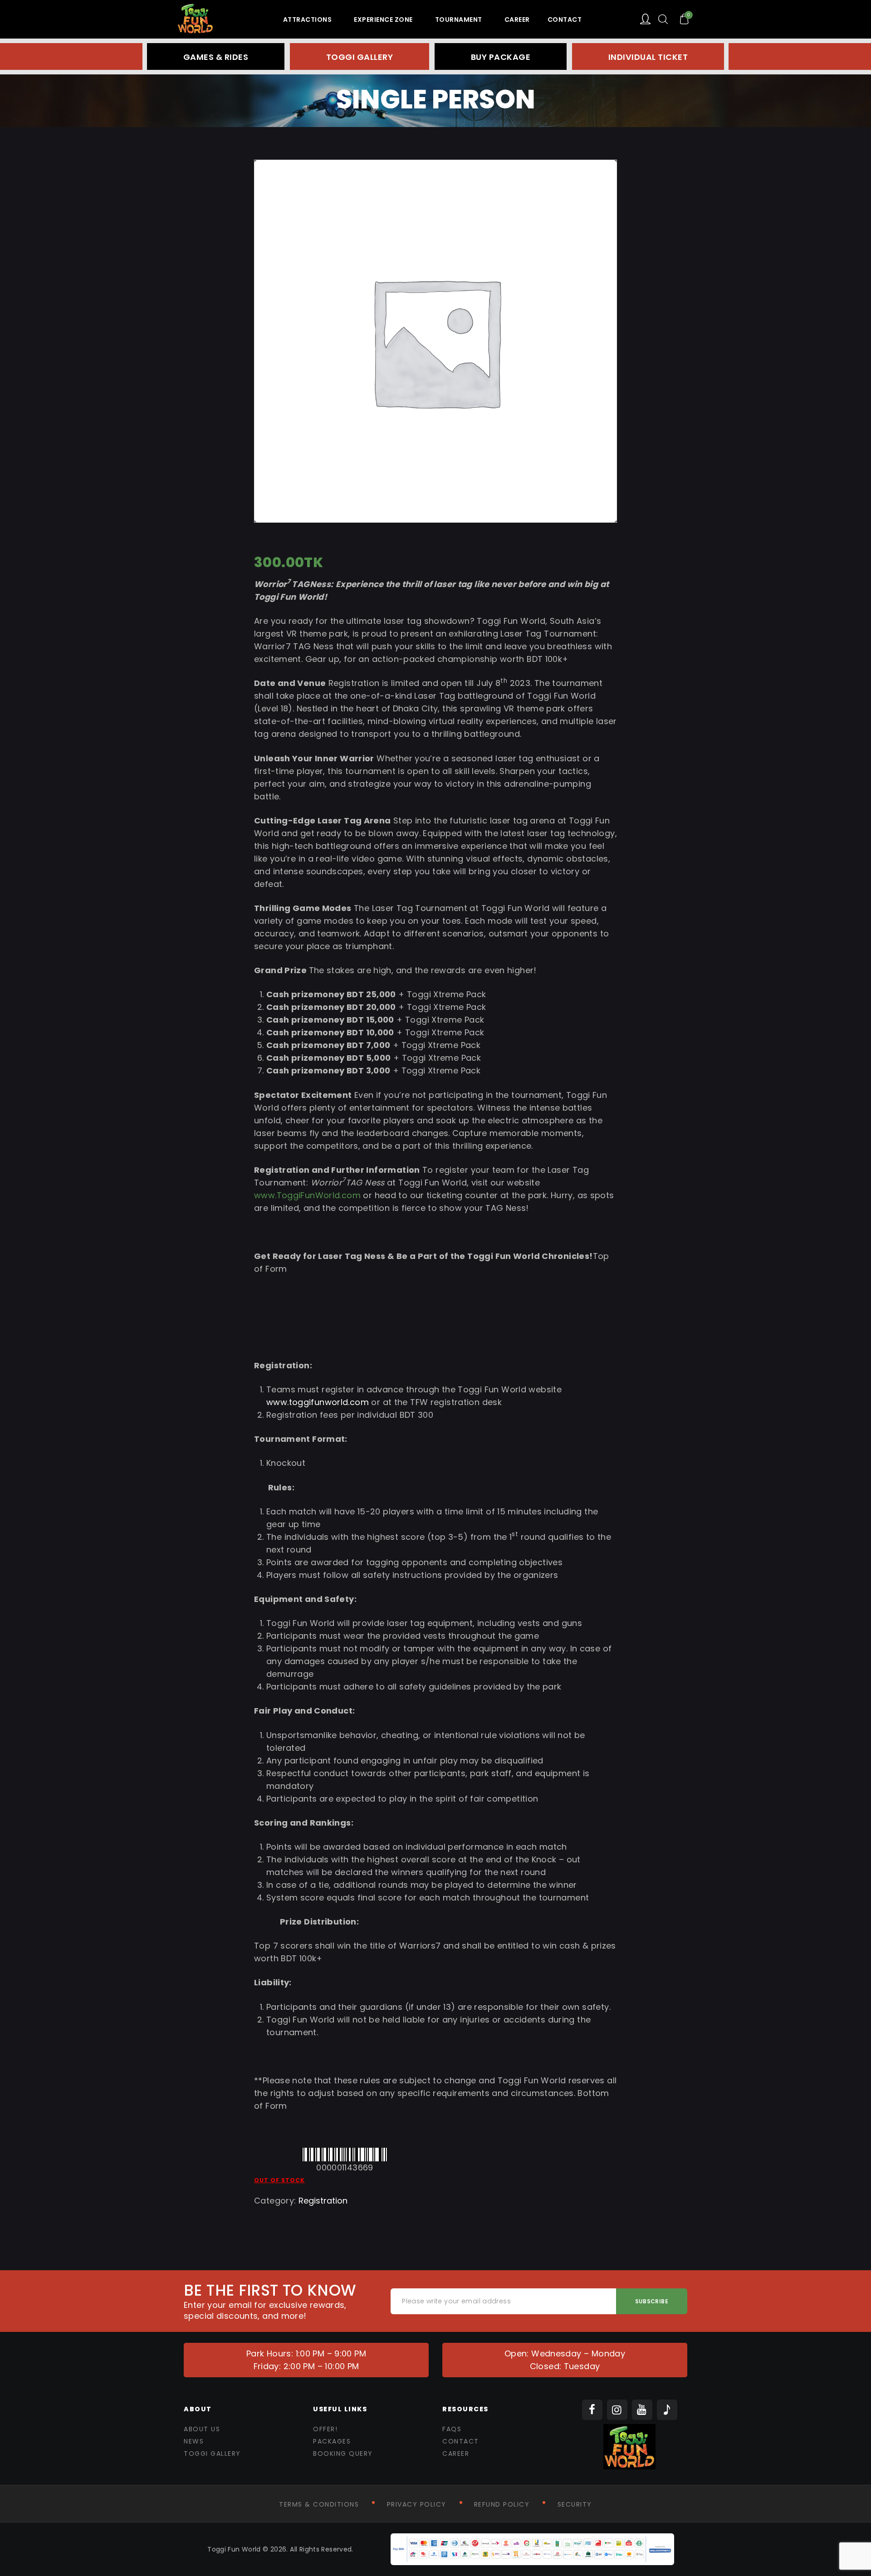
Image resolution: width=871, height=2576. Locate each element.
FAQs (452, 2429)
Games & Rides (216, 57)
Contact (461, 2441)
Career (456, 2454)
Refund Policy (502, 2504)
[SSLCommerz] (532, 2539)
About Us (202, 2429)
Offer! (325, 2429)
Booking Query (343, 2454)
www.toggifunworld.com (318, 1402)
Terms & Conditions (319, 2504)
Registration (323, 2201)
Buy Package (501, 57)
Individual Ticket (648, 57)
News (194, 2441)
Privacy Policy (417, 2504)
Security (575, 2504)
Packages (332, 2441)
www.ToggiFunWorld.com (307, 1195)
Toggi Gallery (360, 57)
